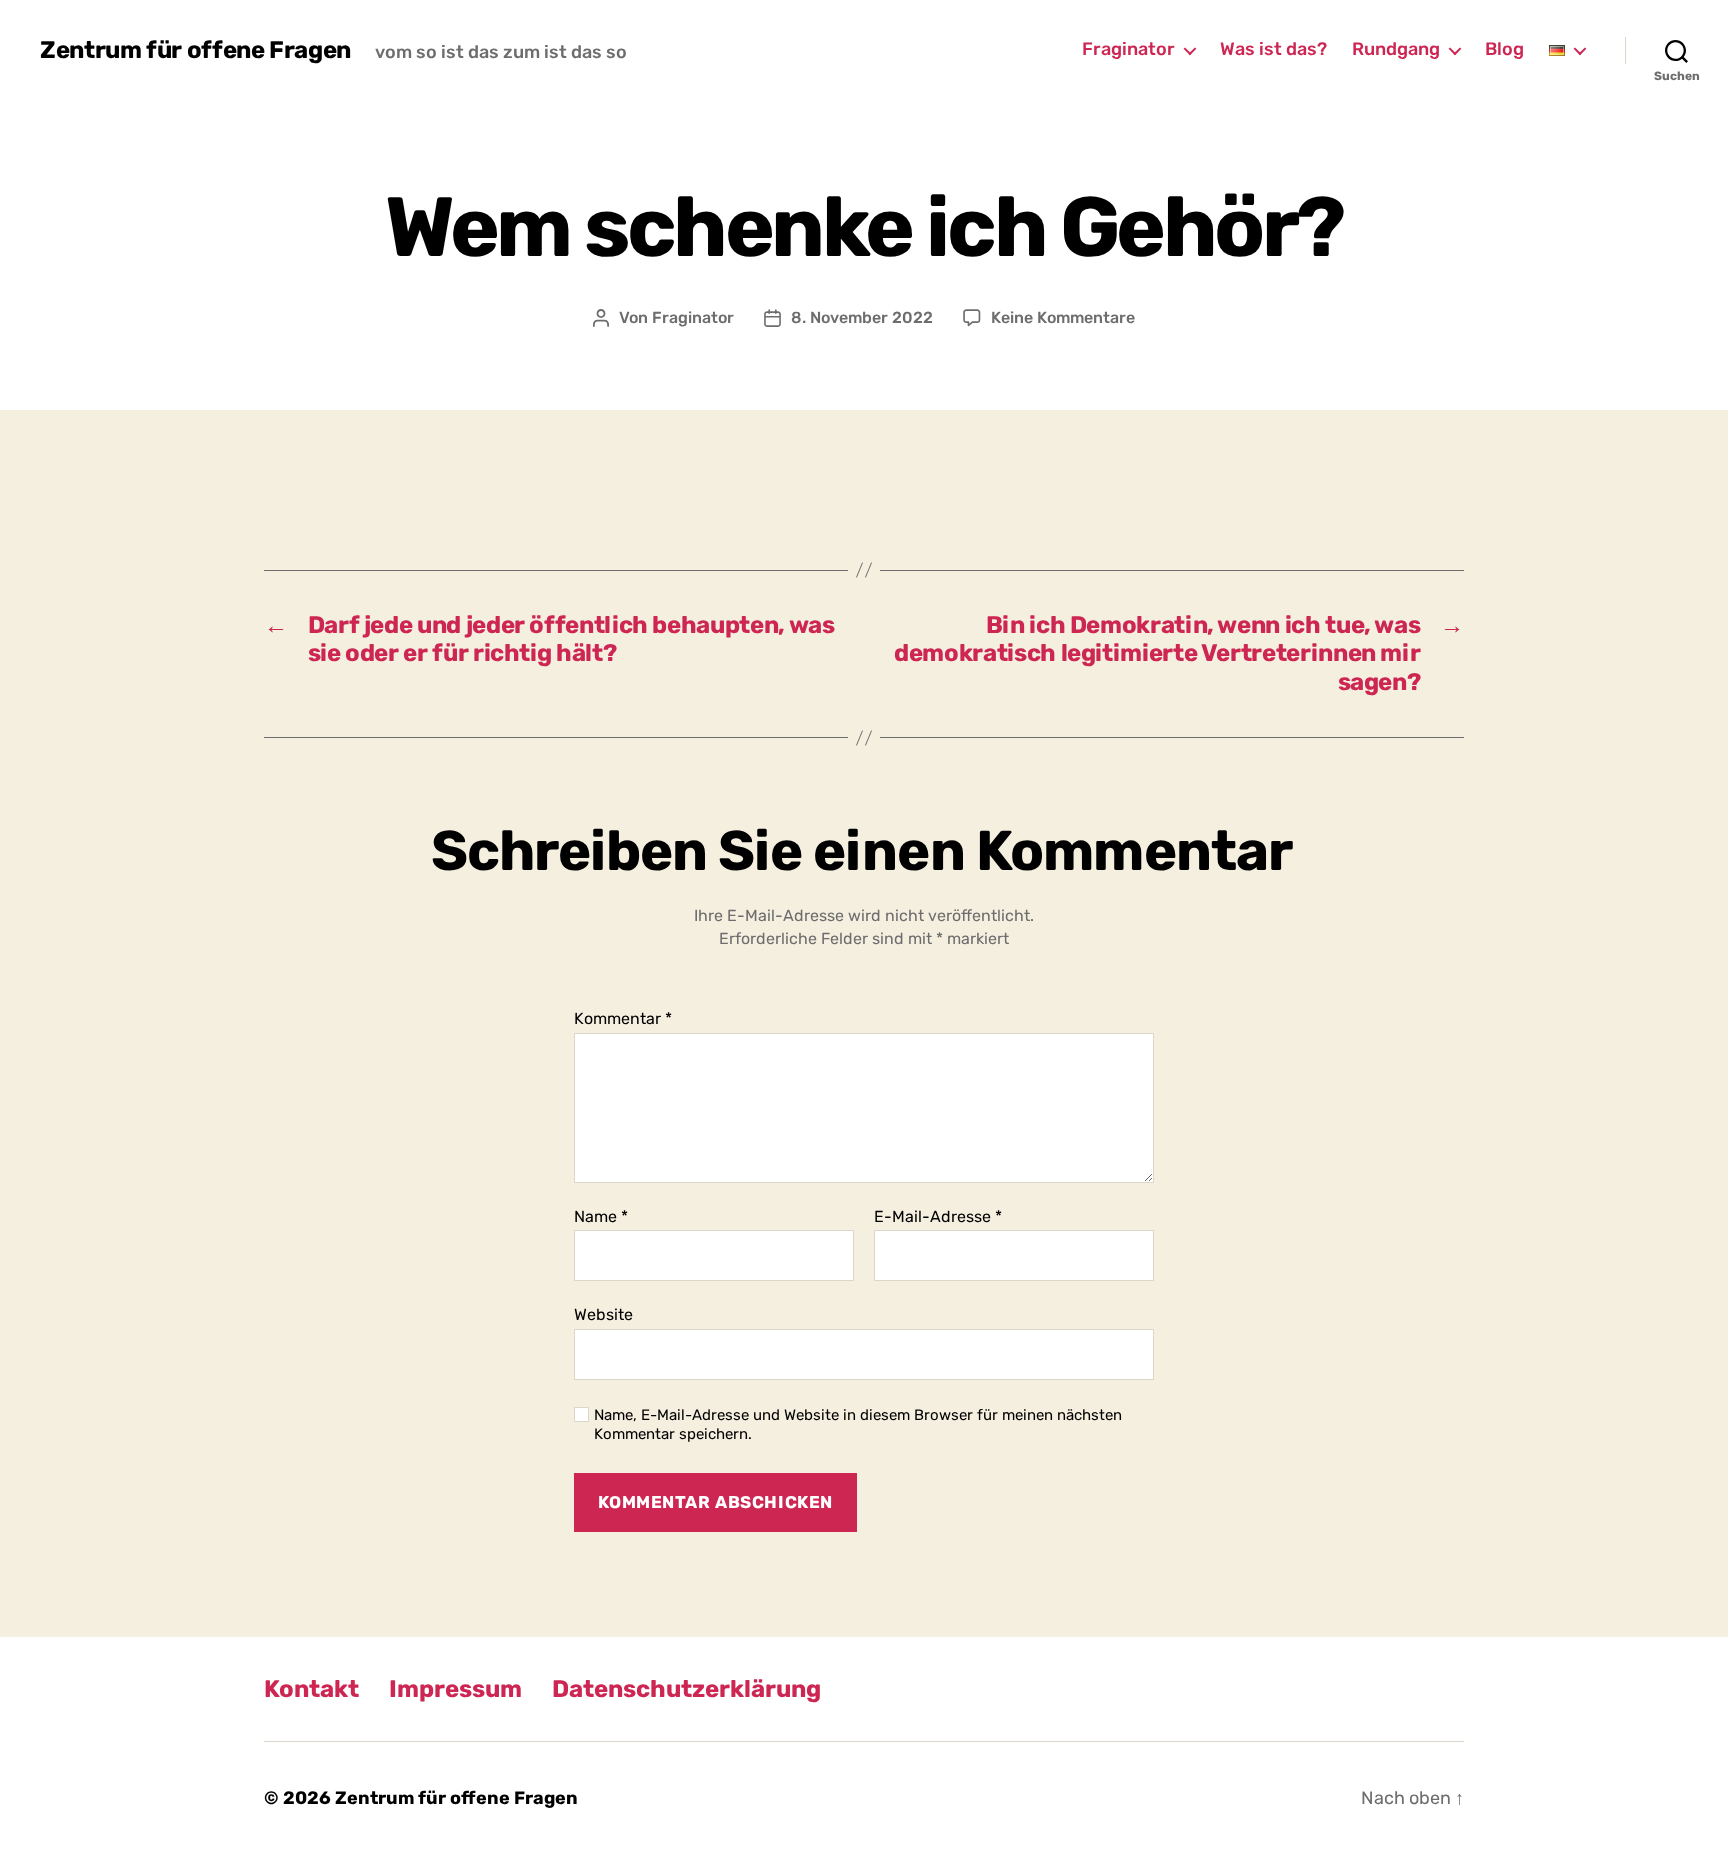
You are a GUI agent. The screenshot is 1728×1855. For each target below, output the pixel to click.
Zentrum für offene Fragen (195, 50)
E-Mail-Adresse (938, 1217)
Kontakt (311, 1689)
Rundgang (1396, 49)
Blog (1504, 49)
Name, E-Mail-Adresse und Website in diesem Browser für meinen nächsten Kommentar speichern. (858, 1424)
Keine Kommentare (1063, 317)
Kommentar (623, 1019)
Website (603, 1314)
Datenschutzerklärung (686, 1689)
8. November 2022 (862, 317)
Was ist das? (1273, 49)
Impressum (455, 1689)
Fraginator (1128, 49)
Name (601, 1217)
